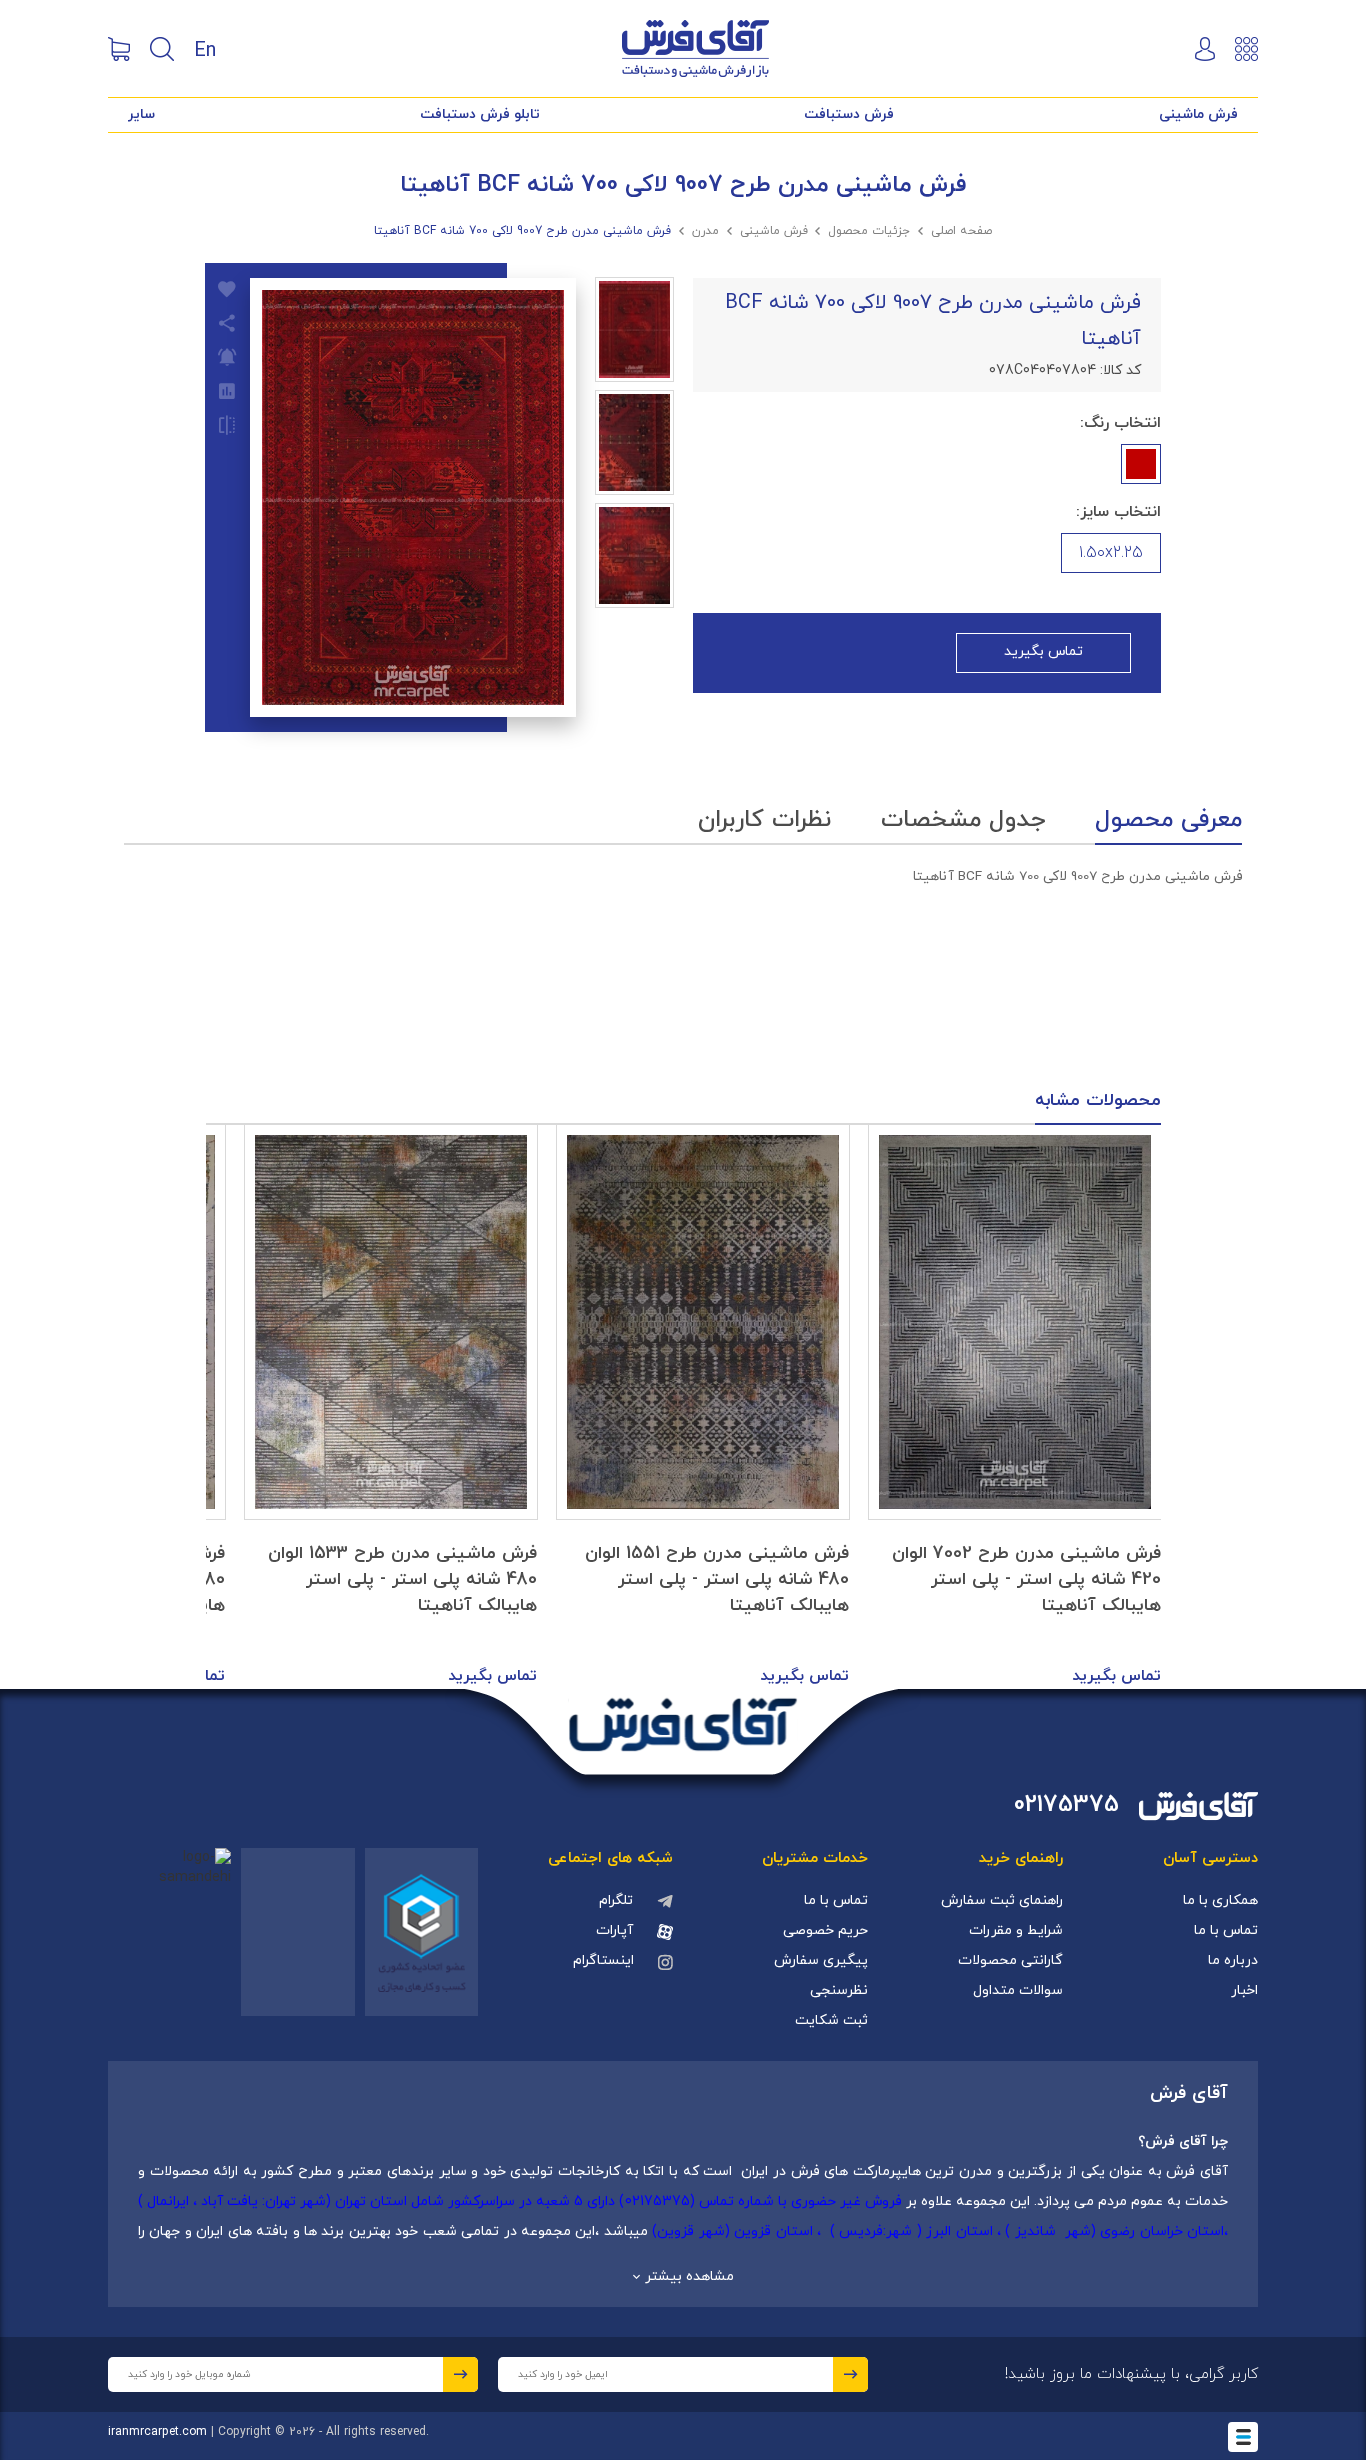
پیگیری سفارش (821, 1960)
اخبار (1244, 1990)
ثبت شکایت (831, 2020)
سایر (141, 114)
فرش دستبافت (849, 114)
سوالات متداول (1018, 1990)
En (205, 49)
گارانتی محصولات (1010, 1960)
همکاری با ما (1220, 1900)
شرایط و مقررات (1016, 1930)
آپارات (614, 1930)
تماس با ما (1226, 1930)
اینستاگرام (603, 1960)
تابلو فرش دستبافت (480, 114)
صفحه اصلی (961, 231)
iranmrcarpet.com (157, 2432)
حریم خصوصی (825, 1930)
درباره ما (1233, 1960)
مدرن (705, 231)
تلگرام (616, 1900)
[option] (1015, 1407)
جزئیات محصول (869, 231)
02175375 (1066, 1805)
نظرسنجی (839, 1990)
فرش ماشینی (1198, 114)
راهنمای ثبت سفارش (1002, 1900)
